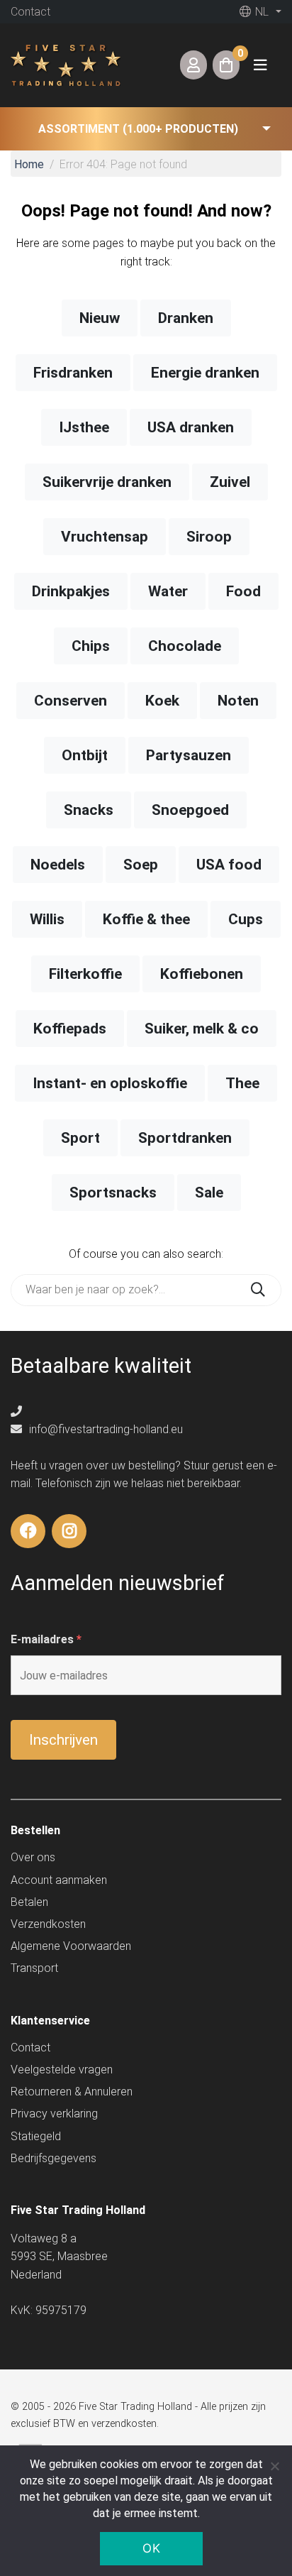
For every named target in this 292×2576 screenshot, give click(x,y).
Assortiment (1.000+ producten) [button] (138, 129)
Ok (151, 2548)
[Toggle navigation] (260, 65)
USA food (229, 865)
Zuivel (230, 482)
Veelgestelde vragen (62, 2070)
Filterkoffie (85, 974)
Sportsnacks (113, 1193)
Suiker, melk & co (202, 1029)
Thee (242, 1083)
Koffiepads (70, 1029)
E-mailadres (46, 1639)
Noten (238, 701)
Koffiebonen (202, 974)
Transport (34, 1968)
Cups (246, 919)
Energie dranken (205, 373)
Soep (141, 865)
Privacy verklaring (54, 2114)
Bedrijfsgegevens (54, 2158)
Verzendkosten (48, 1924)
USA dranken (191, 427)
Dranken (186, 318)
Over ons (33, 1857)
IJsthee (84, 427)
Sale (209, 1193)
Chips (91, 646)
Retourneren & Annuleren (72, 2092)
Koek (162, 701)
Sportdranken (185, 1138)
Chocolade (185, 646)
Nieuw (100, 318)
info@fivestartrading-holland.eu (105, 1429)
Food (243, 591)
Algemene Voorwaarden (71, 1946)
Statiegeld (36, 2136)
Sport (80, 1138)
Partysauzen (189, 755)
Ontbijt (85, 755)
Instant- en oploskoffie (110, 1083)
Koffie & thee (146, 919)
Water (168, 591)
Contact (30, 12)
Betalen (29, 1902)
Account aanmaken (59, 1880)
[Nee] (274, 2466)
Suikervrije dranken (107, 482)
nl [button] (260, 12)
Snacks (89, 810)
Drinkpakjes (71, 591)
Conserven (71, 701)
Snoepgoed (190, 810)
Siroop (209, 537)
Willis (47, 919)
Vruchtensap (105, 537)
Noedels (58, 865)
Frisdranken (73, 373)
